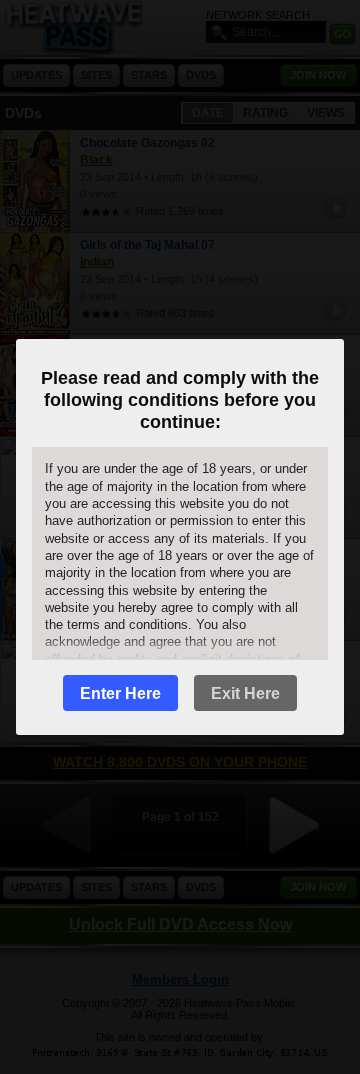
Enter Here (120, 693)
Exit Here (245, 693)
